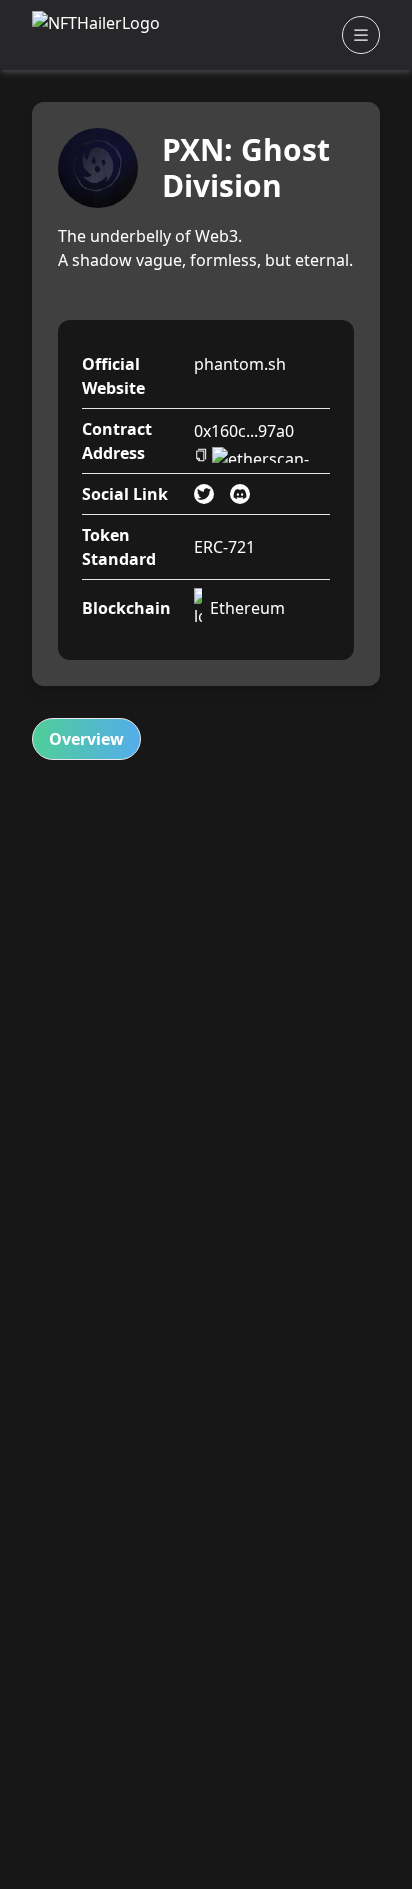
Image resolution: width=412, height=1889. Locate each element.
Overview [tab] (86, 739)
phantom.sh (240, 364)
